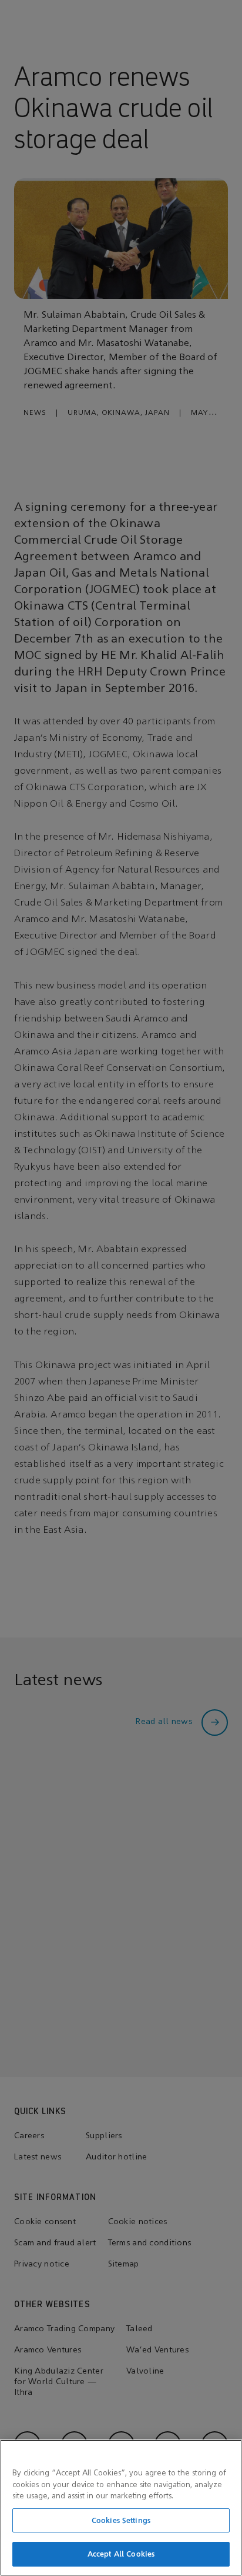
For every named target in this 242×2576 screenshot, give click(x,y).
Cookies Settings (121, 2520)
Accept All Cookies (121, 2554)
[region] (121, 2508)
